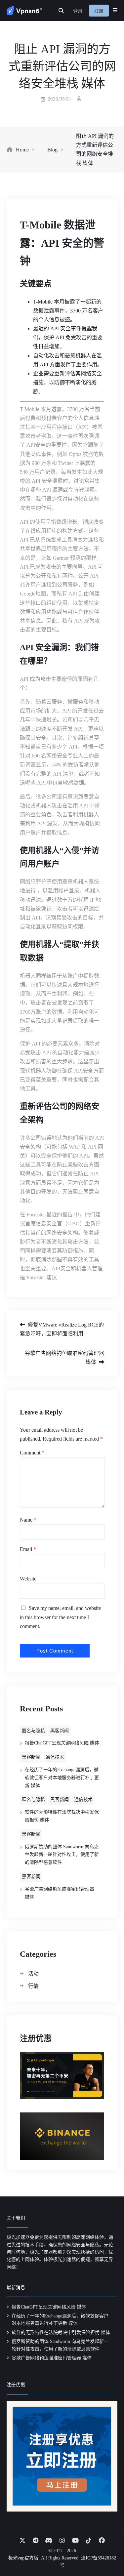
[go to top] (106, 2552)
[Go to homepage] (24, 11)
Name (28, 1520)
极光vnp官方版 (23, 2558)
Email (28, 1549)
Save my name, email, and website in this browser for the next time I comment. (60, 1617)
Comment (32, 1453)
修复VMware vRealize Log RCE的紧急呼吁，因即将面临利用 (62, 1329)
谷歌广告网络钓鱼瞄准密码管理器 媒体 (64, 1358)
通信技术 (55, 1757)
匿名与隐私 (33, 1731)
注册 (99, 11)
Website (28, 1579)
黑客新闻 (60, 1731)
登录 (78, 11)
